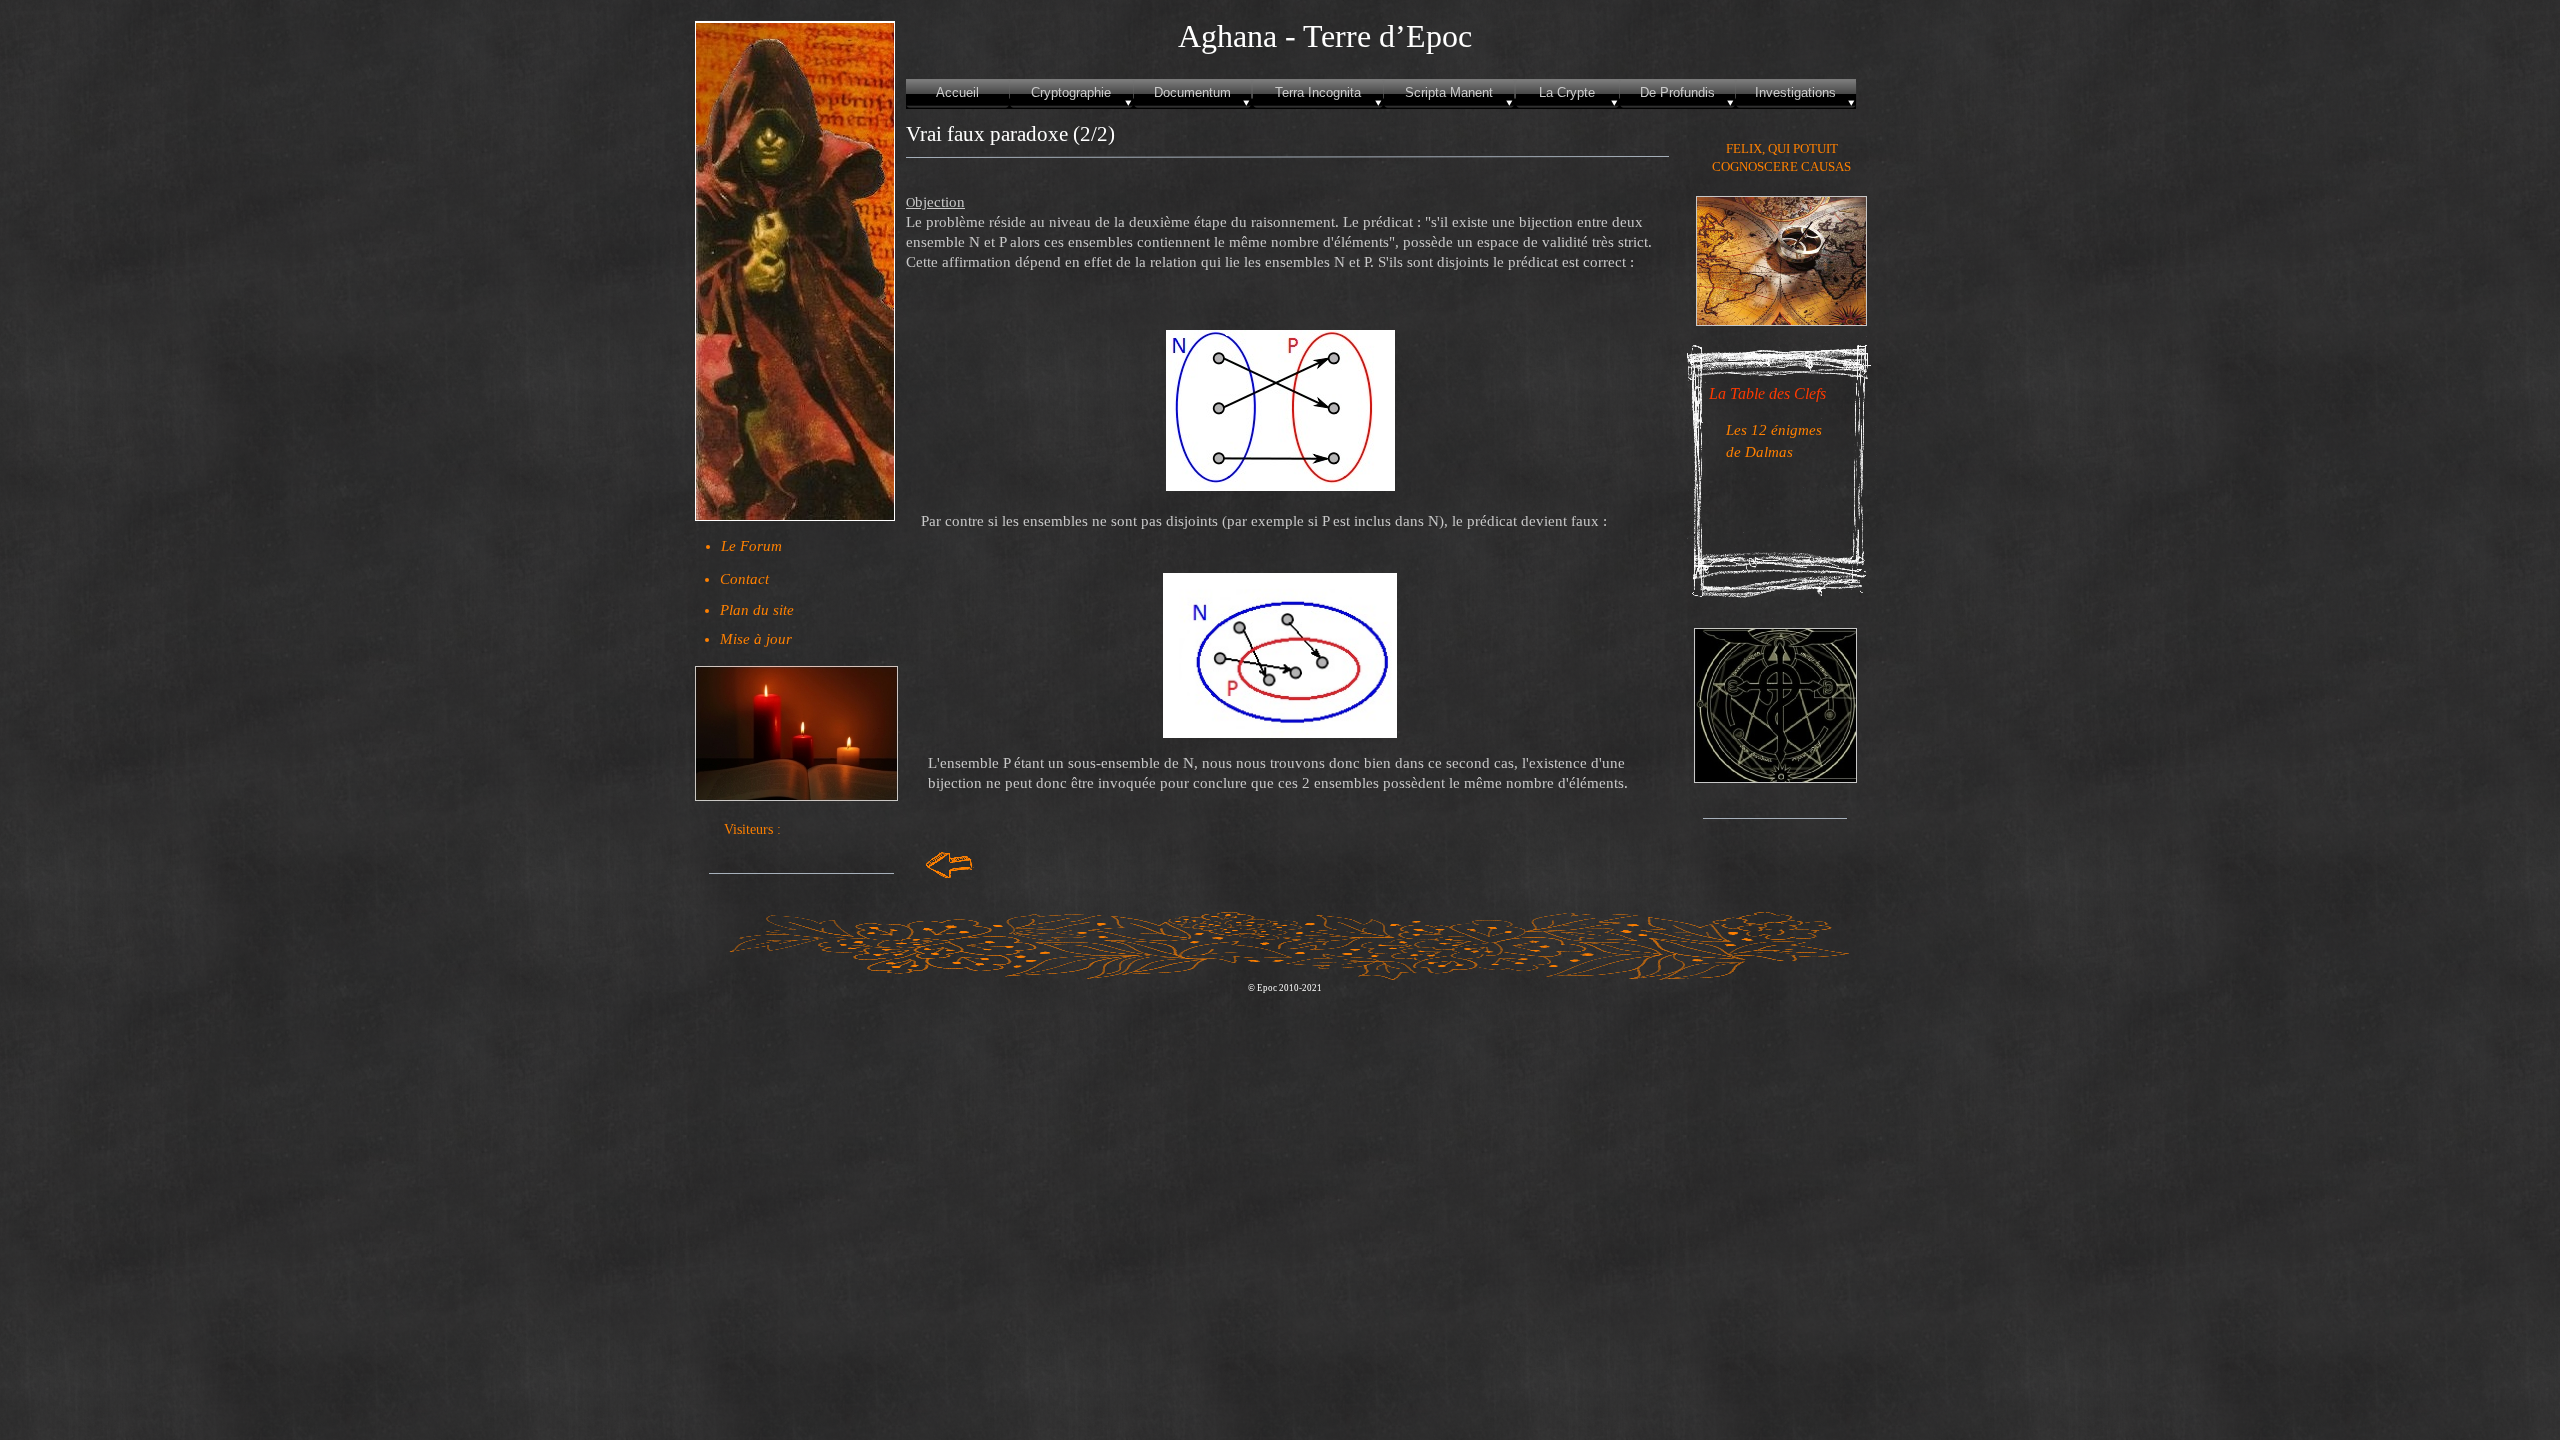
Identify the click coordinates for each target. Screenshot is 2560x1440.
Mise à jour (756, 639)
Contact (744, 579)
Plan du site (757, 610)
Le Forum (751, 546)
